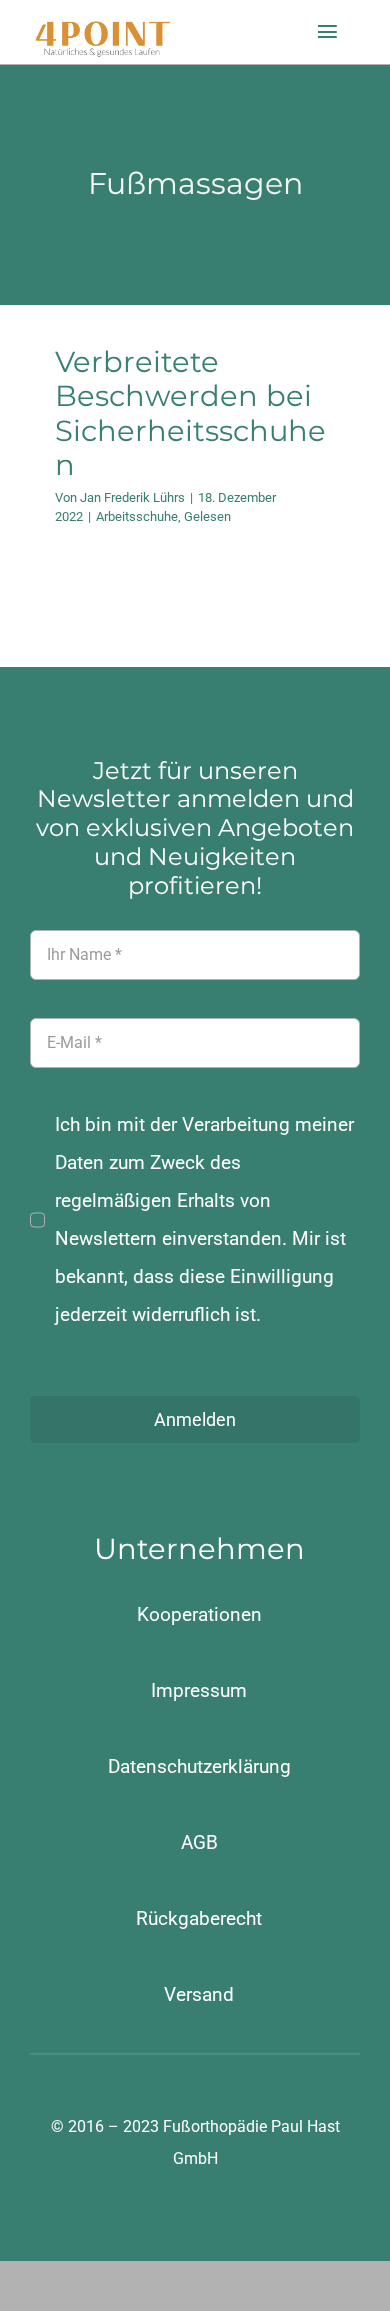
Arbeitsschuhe (137, 516)
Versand (199, 1994)
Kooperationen (199, 1614)
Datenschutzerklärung (199, 1766)
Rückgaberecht (199, 1918)
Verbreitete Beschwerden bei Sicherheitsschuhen (190, 413)
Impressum (199, 1690)
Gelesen (207, 516)
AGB (199, 1842)
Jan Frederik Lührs (132, 497)
